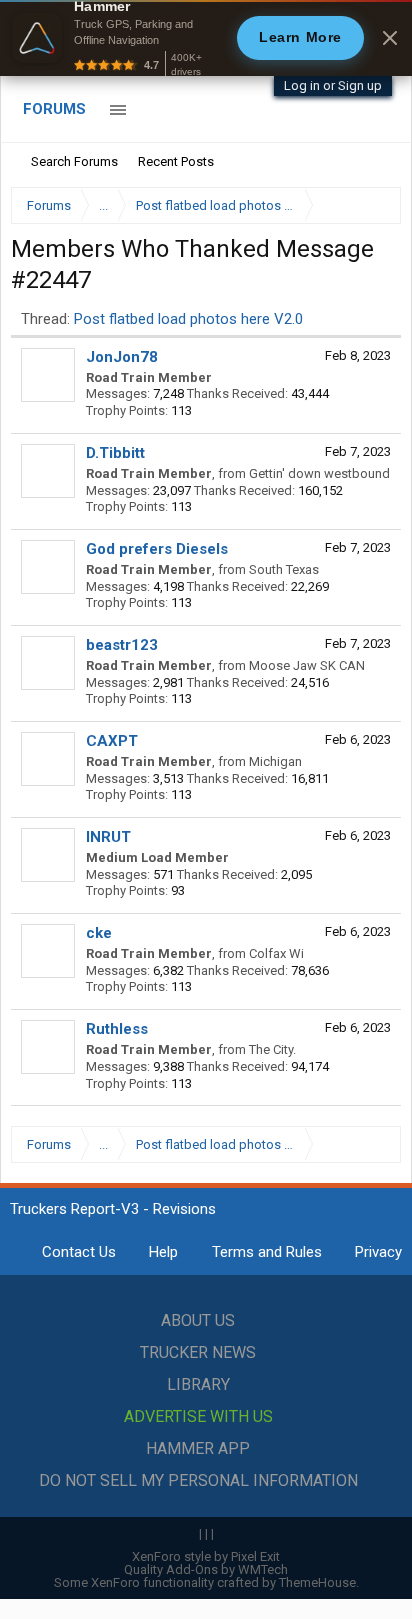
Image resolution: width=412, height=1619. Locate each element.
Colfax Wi (276, 953)
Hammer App (198, 1448)
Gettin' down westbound (319, 473)
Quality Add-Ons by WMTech (206, 1569)
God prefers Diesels (157, 549)
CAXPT (112, 741)
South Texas (284, 569)
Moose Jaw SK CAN (307, 665)
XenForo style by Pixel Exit (206, 1556)
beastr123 (122, 645)
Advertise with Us (198, 1416)
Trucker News (198, 1352)
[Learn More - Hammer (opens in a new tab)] (206, 38)
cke (99, 933)
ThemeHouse (317, 1582)
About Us (198, 1320)
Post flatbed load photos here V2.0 (188, 319)
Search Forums (74, 161)
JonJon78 (122, 357)
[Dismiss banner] (390, 38)
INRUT (108, 837)
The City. (272, 1049)
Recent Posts (176, 161)
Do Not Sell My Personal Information (198, 1480)
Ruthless (117, 1029)
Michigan (275, 761)
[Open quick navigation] (372, 205)
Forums (54, 109)
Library (198, 1384)
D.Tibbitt (115, 453)
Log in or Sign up (333, 85)
